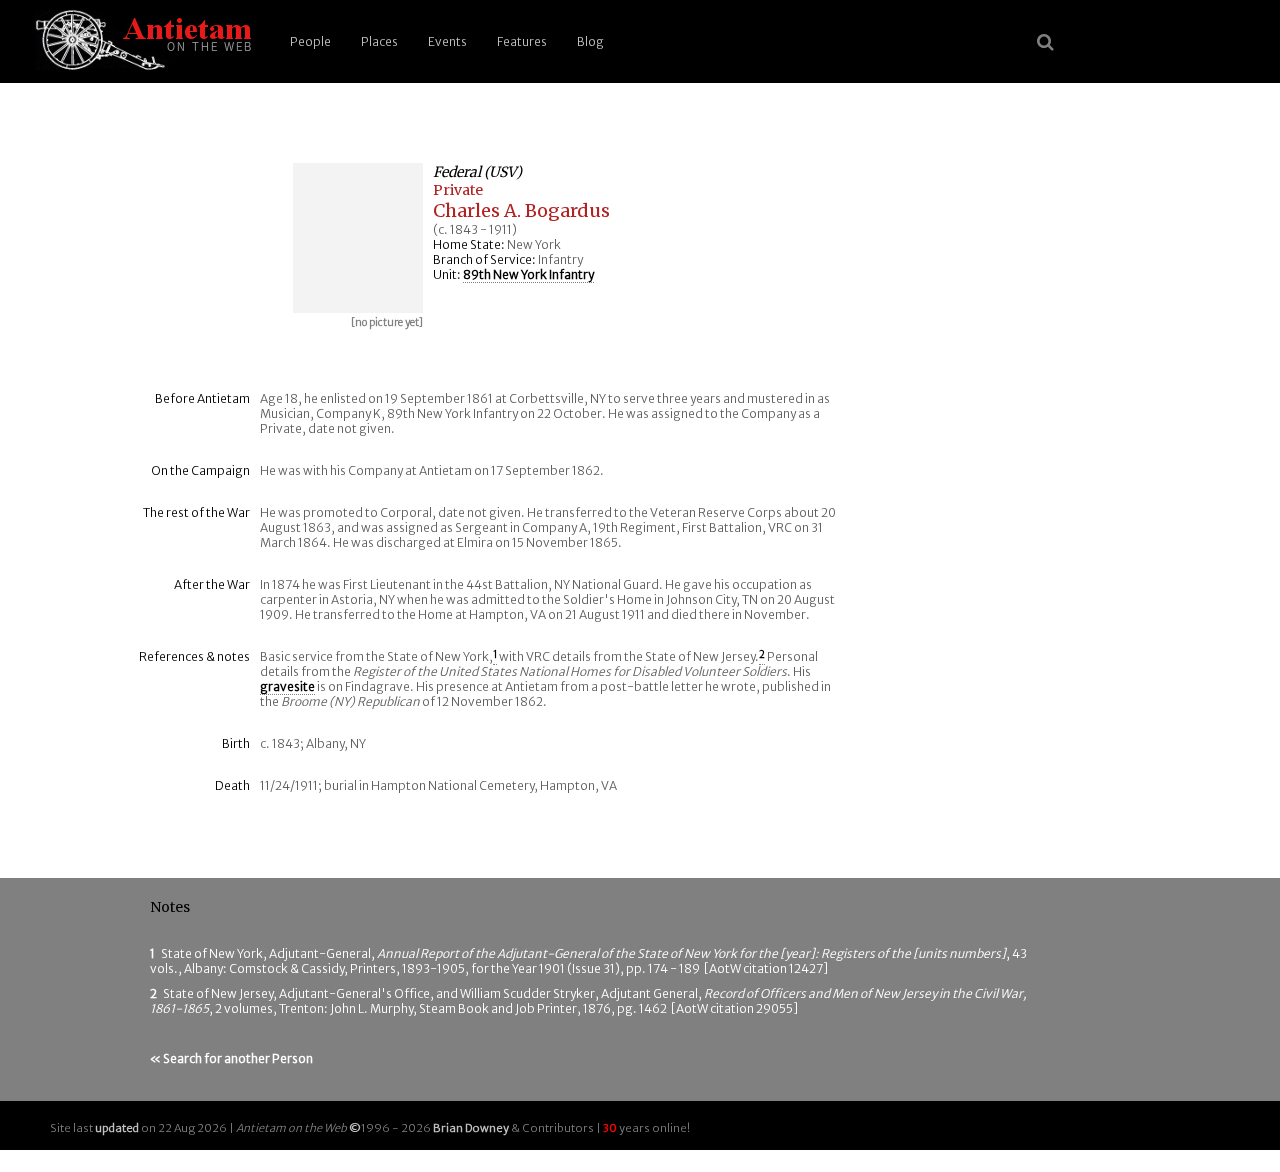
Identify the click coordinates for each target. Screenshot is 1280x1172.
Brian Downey (471, 1128)
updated (117, 1128)
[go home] (140, 41)
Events (447, 41)
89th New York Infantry (528, 274)
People (310, 41)
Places (379, 41)
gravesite (287, 686)
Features (522, 41)
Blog (590, 41)
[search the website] (1045, 42)
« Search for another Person (231, 1058)
